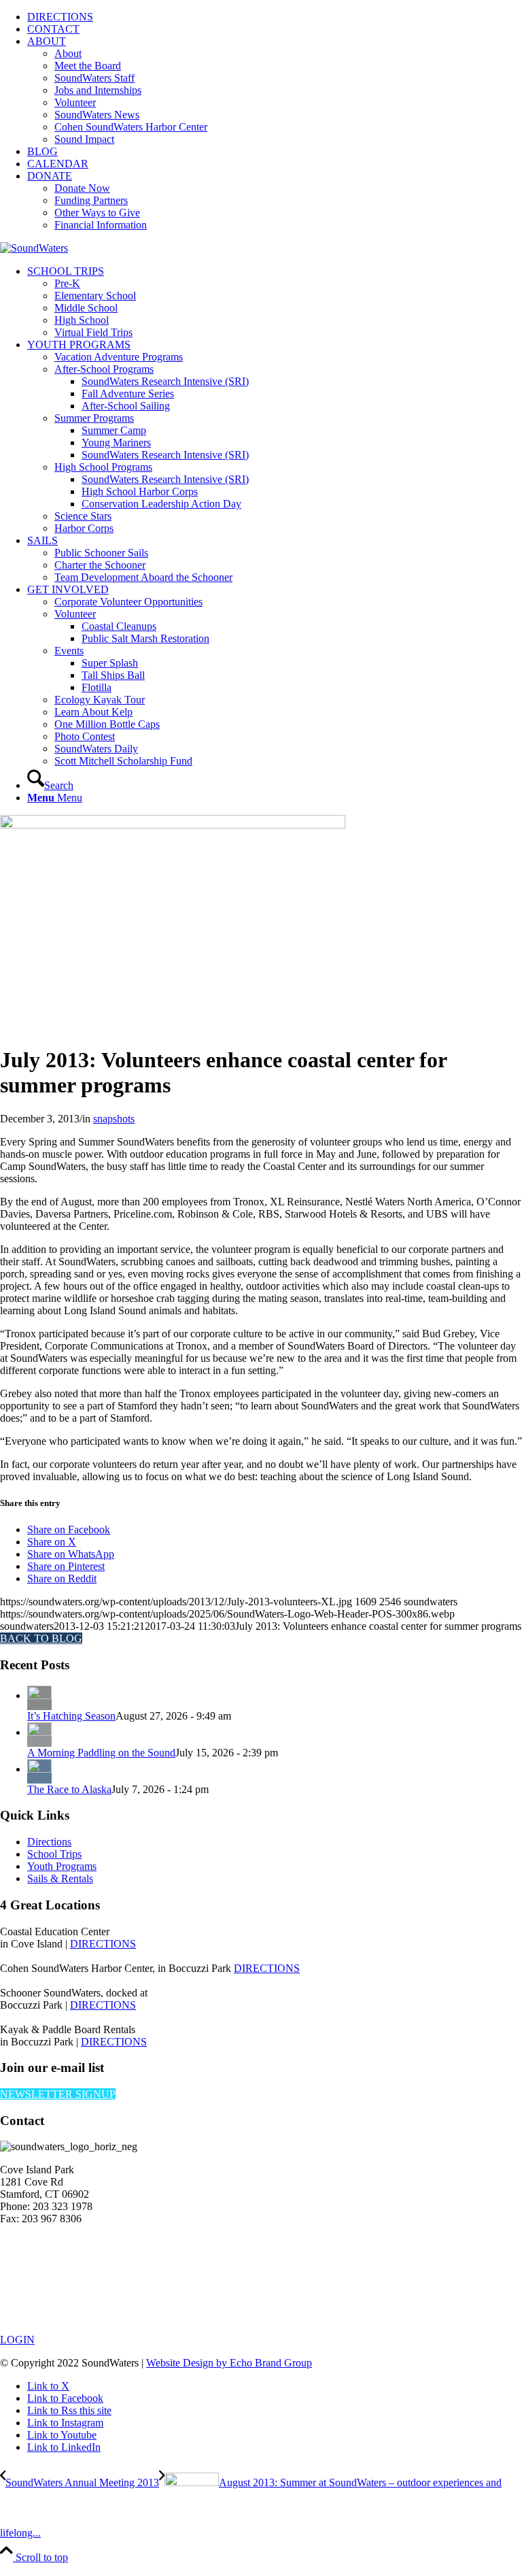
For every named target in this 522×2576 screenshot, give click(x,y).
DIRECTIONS (60, 17)
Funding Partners (91, 200)
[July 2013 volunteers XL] (173, 825)
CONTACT (53, 29)
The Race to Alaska (69, 1789)
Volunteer (75, 102)
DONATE (50, 176)
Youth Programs (62, 1866)
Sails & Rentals (60, 1878)
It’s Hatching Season (71, 1716)
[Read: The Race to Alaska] (39, 1769)
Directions (49, 1842)
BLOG (42, 151)
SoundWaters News (97, 115)
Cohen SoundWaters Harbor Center (131, 127)
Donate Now (82, 188)
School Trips (54, 1854)
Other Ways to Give (97, 213)
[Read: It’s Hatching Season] (39, 1695)
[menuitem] (275, 17)
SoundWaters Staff (94, 78)
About (68, 53)
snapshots (114, 1119)
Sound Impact (84, 139)
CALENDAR (58, 164)
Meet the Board (88, 66)
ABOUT (47, 41)
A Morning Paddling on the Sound (101, 1753)
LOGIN (17, 2340)
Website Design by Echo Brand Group (229, 2363)
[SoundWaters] (34, 248)
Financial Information (101, 225)
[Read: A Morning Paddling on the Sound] (39, 1732)
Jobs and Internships (98, 90)
